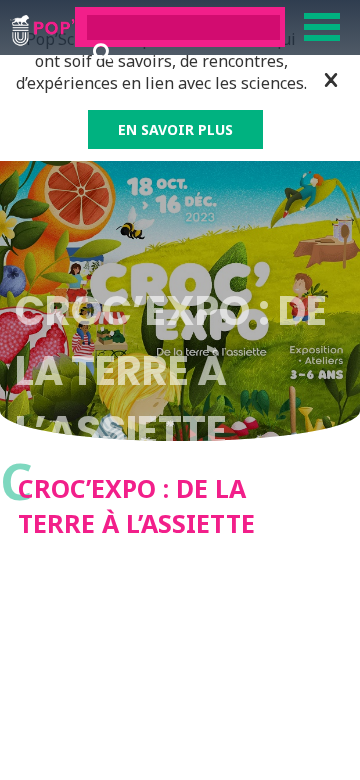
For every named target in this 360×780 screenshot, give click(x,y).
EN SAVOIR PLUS (175, 129)
